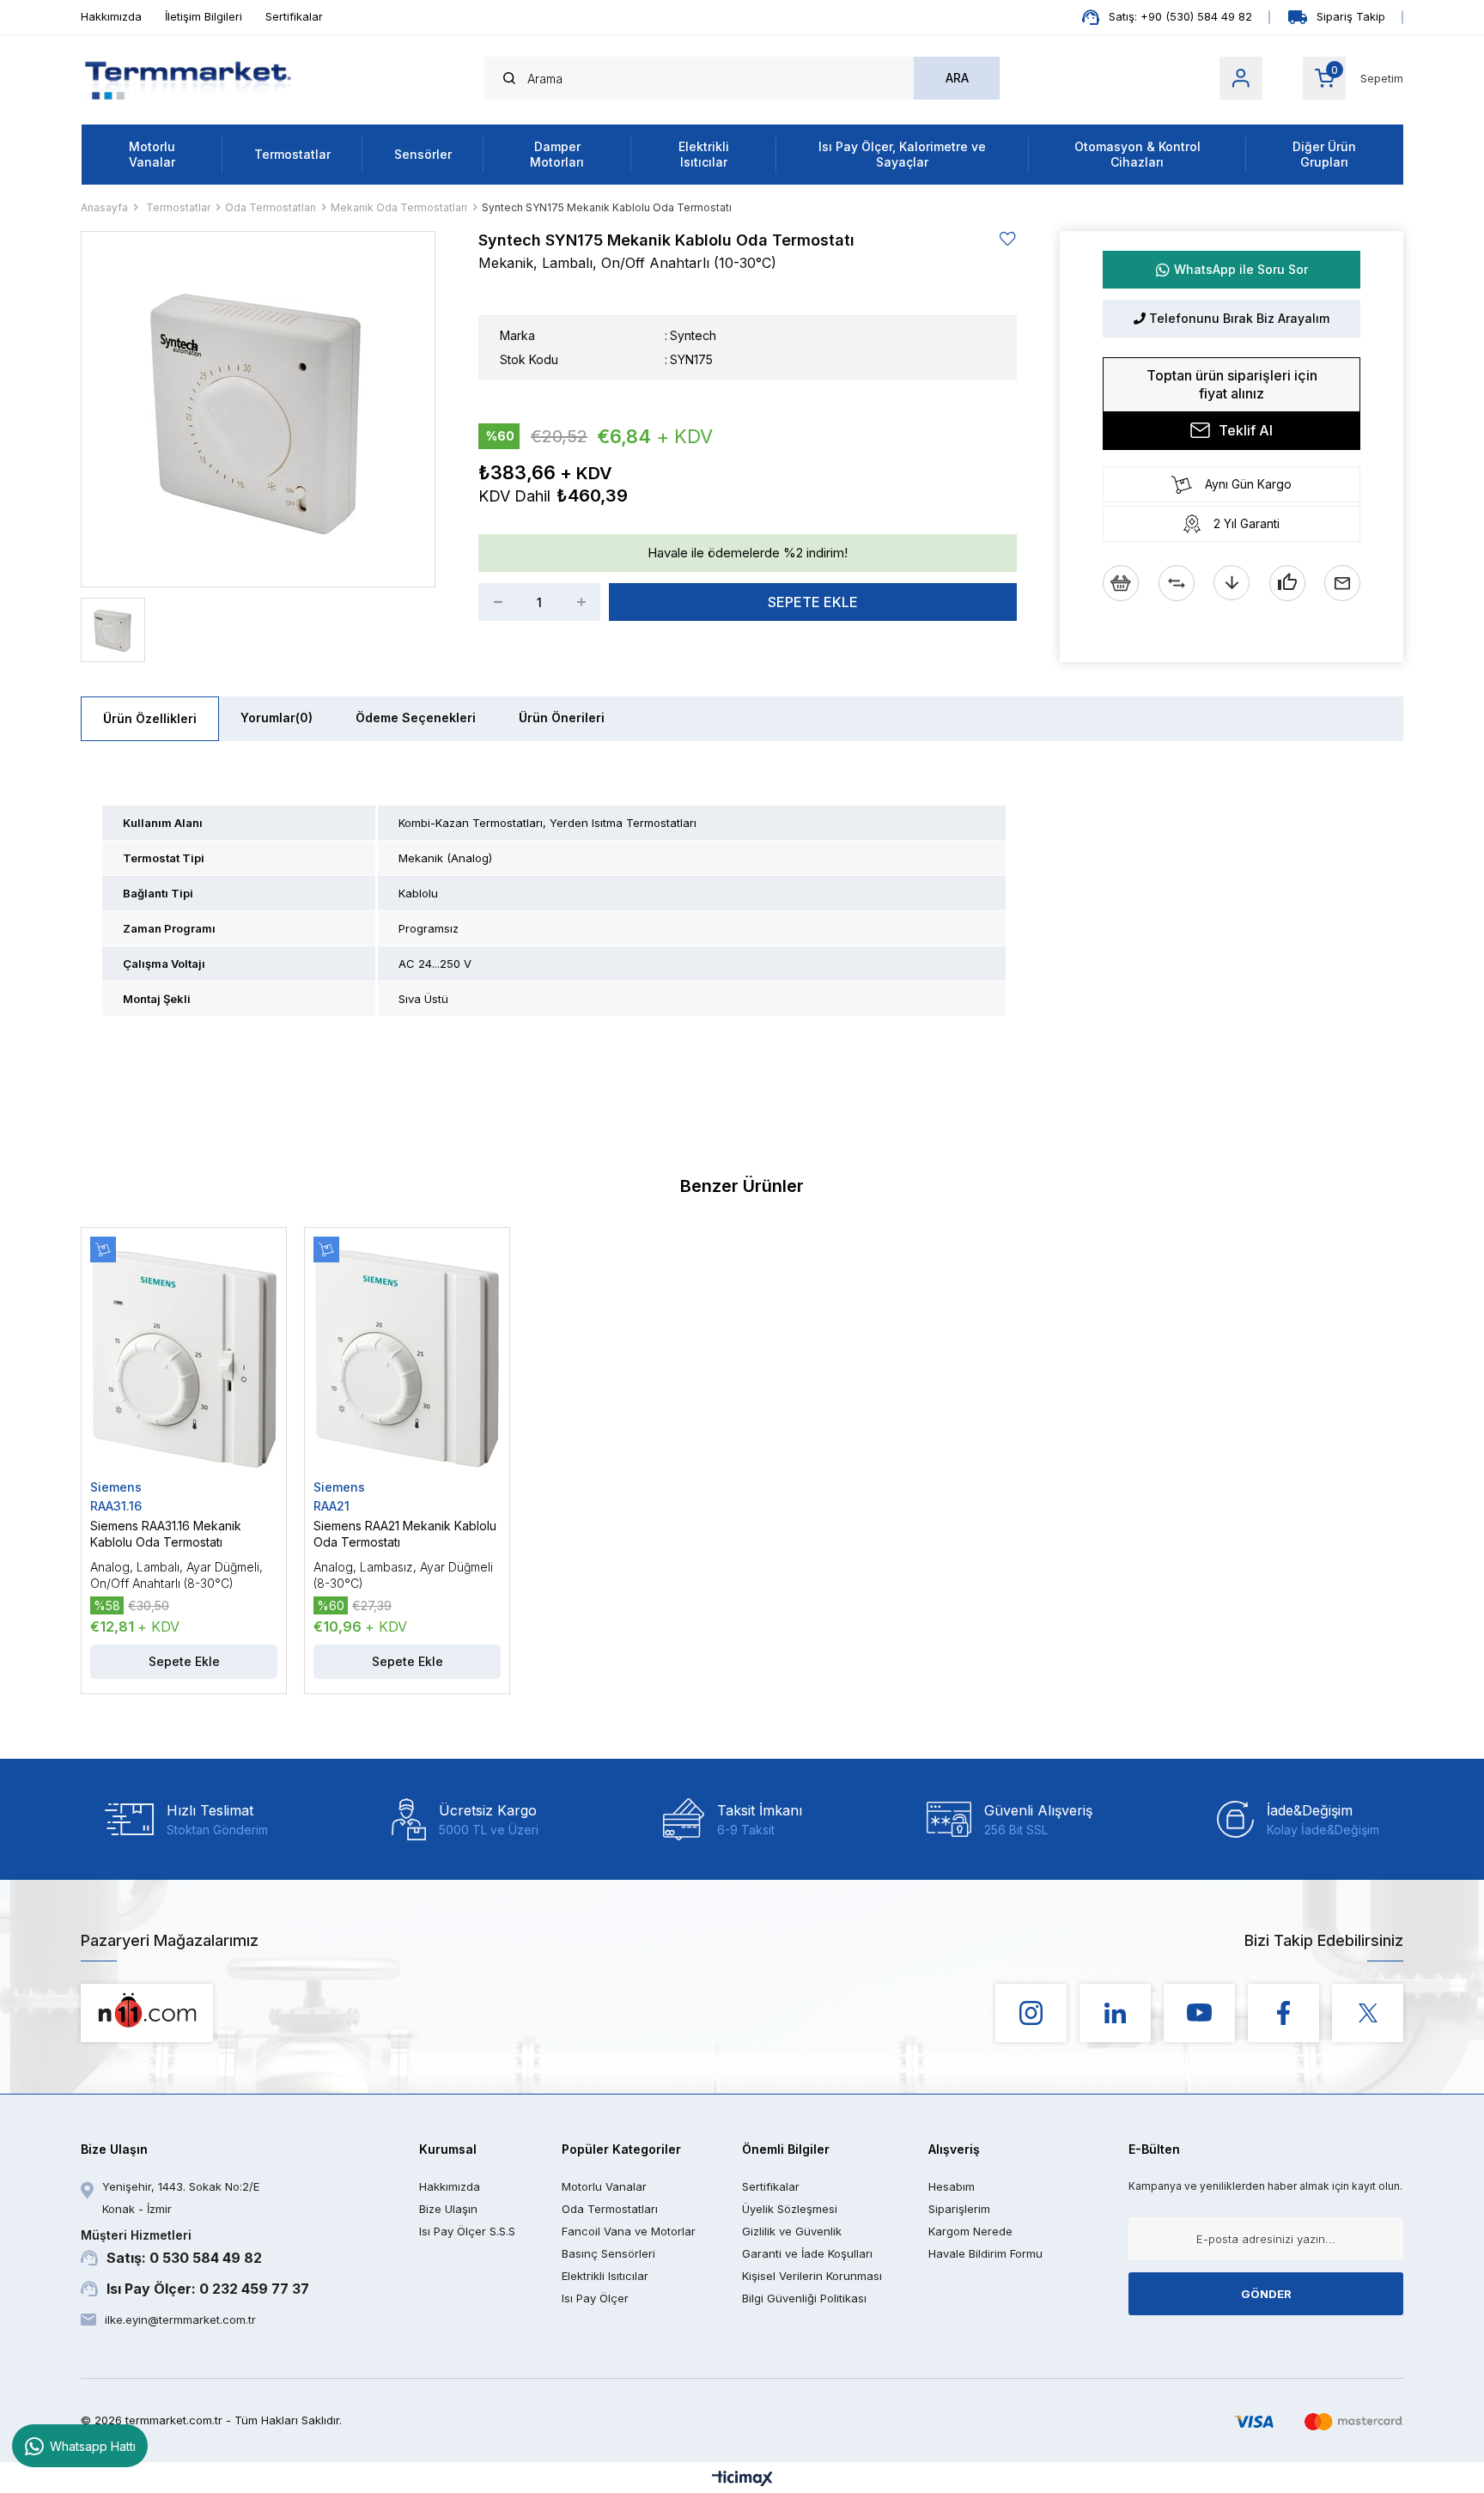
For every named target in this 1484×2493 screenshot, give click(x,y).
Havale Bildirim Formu (985, 2253)
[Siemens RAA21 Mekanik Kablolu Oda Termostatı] (407, 1358)
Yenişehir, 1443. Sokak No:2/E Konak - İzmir (181, 2198)
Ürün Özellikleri (150, 718)
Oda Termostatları (610, 2209)
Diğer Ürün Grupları (1324, 154)
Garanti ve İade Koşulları (807, 2253)
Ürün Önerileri (562, 717)
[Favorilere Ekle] (1008, 239)
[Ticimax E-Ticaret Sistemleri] (742, 2480)
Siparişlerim (959, 2209)
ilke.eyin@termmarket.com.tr (180, 2320)
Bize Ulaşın (448, 2209)
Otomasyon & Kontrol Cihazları (1137, 154)
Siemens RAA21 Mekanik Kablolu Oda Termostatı (405, 1534)
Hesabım (952, 2186)
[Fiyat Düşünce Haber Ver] (1232, 583)
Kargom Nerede (970, 2231)
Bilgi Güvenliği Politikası (804, 2298)
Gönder (1266, 2294)
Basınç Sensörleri (608, 2253)
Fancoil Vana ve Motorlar (629, 2231)
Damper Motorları (557, 154)
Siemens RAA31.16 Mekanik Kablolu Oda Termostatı (166, 1534)
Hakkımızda (111, 16)
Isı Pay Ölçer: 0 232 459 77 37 (208, 2289)
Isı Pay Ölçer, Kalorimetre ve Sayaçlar (902, 154)
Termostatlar (292, 154)
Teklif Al (1246, 430)
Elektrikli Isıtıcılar (704, 154)
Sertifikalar (294, 16)
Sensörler (423, 154)
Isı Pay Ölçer (595, 2298)
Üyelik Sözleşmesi (790, 2209)
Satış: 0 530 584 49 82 (171, 2247)
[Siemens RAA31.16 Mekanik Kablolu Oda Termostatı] (184, 1358)
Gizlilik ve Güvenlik (792, 2231)
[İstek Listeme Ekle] (1121, 583)
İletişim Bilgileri (204, 16)
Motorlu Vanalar (152, 154)
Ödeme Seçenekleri (416, 717)
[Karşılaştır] (1177, 583)
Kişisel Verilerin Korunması (812, 2276)
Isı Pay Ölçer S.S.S (467, 2231)
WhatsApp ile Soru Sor (1241, 269)
